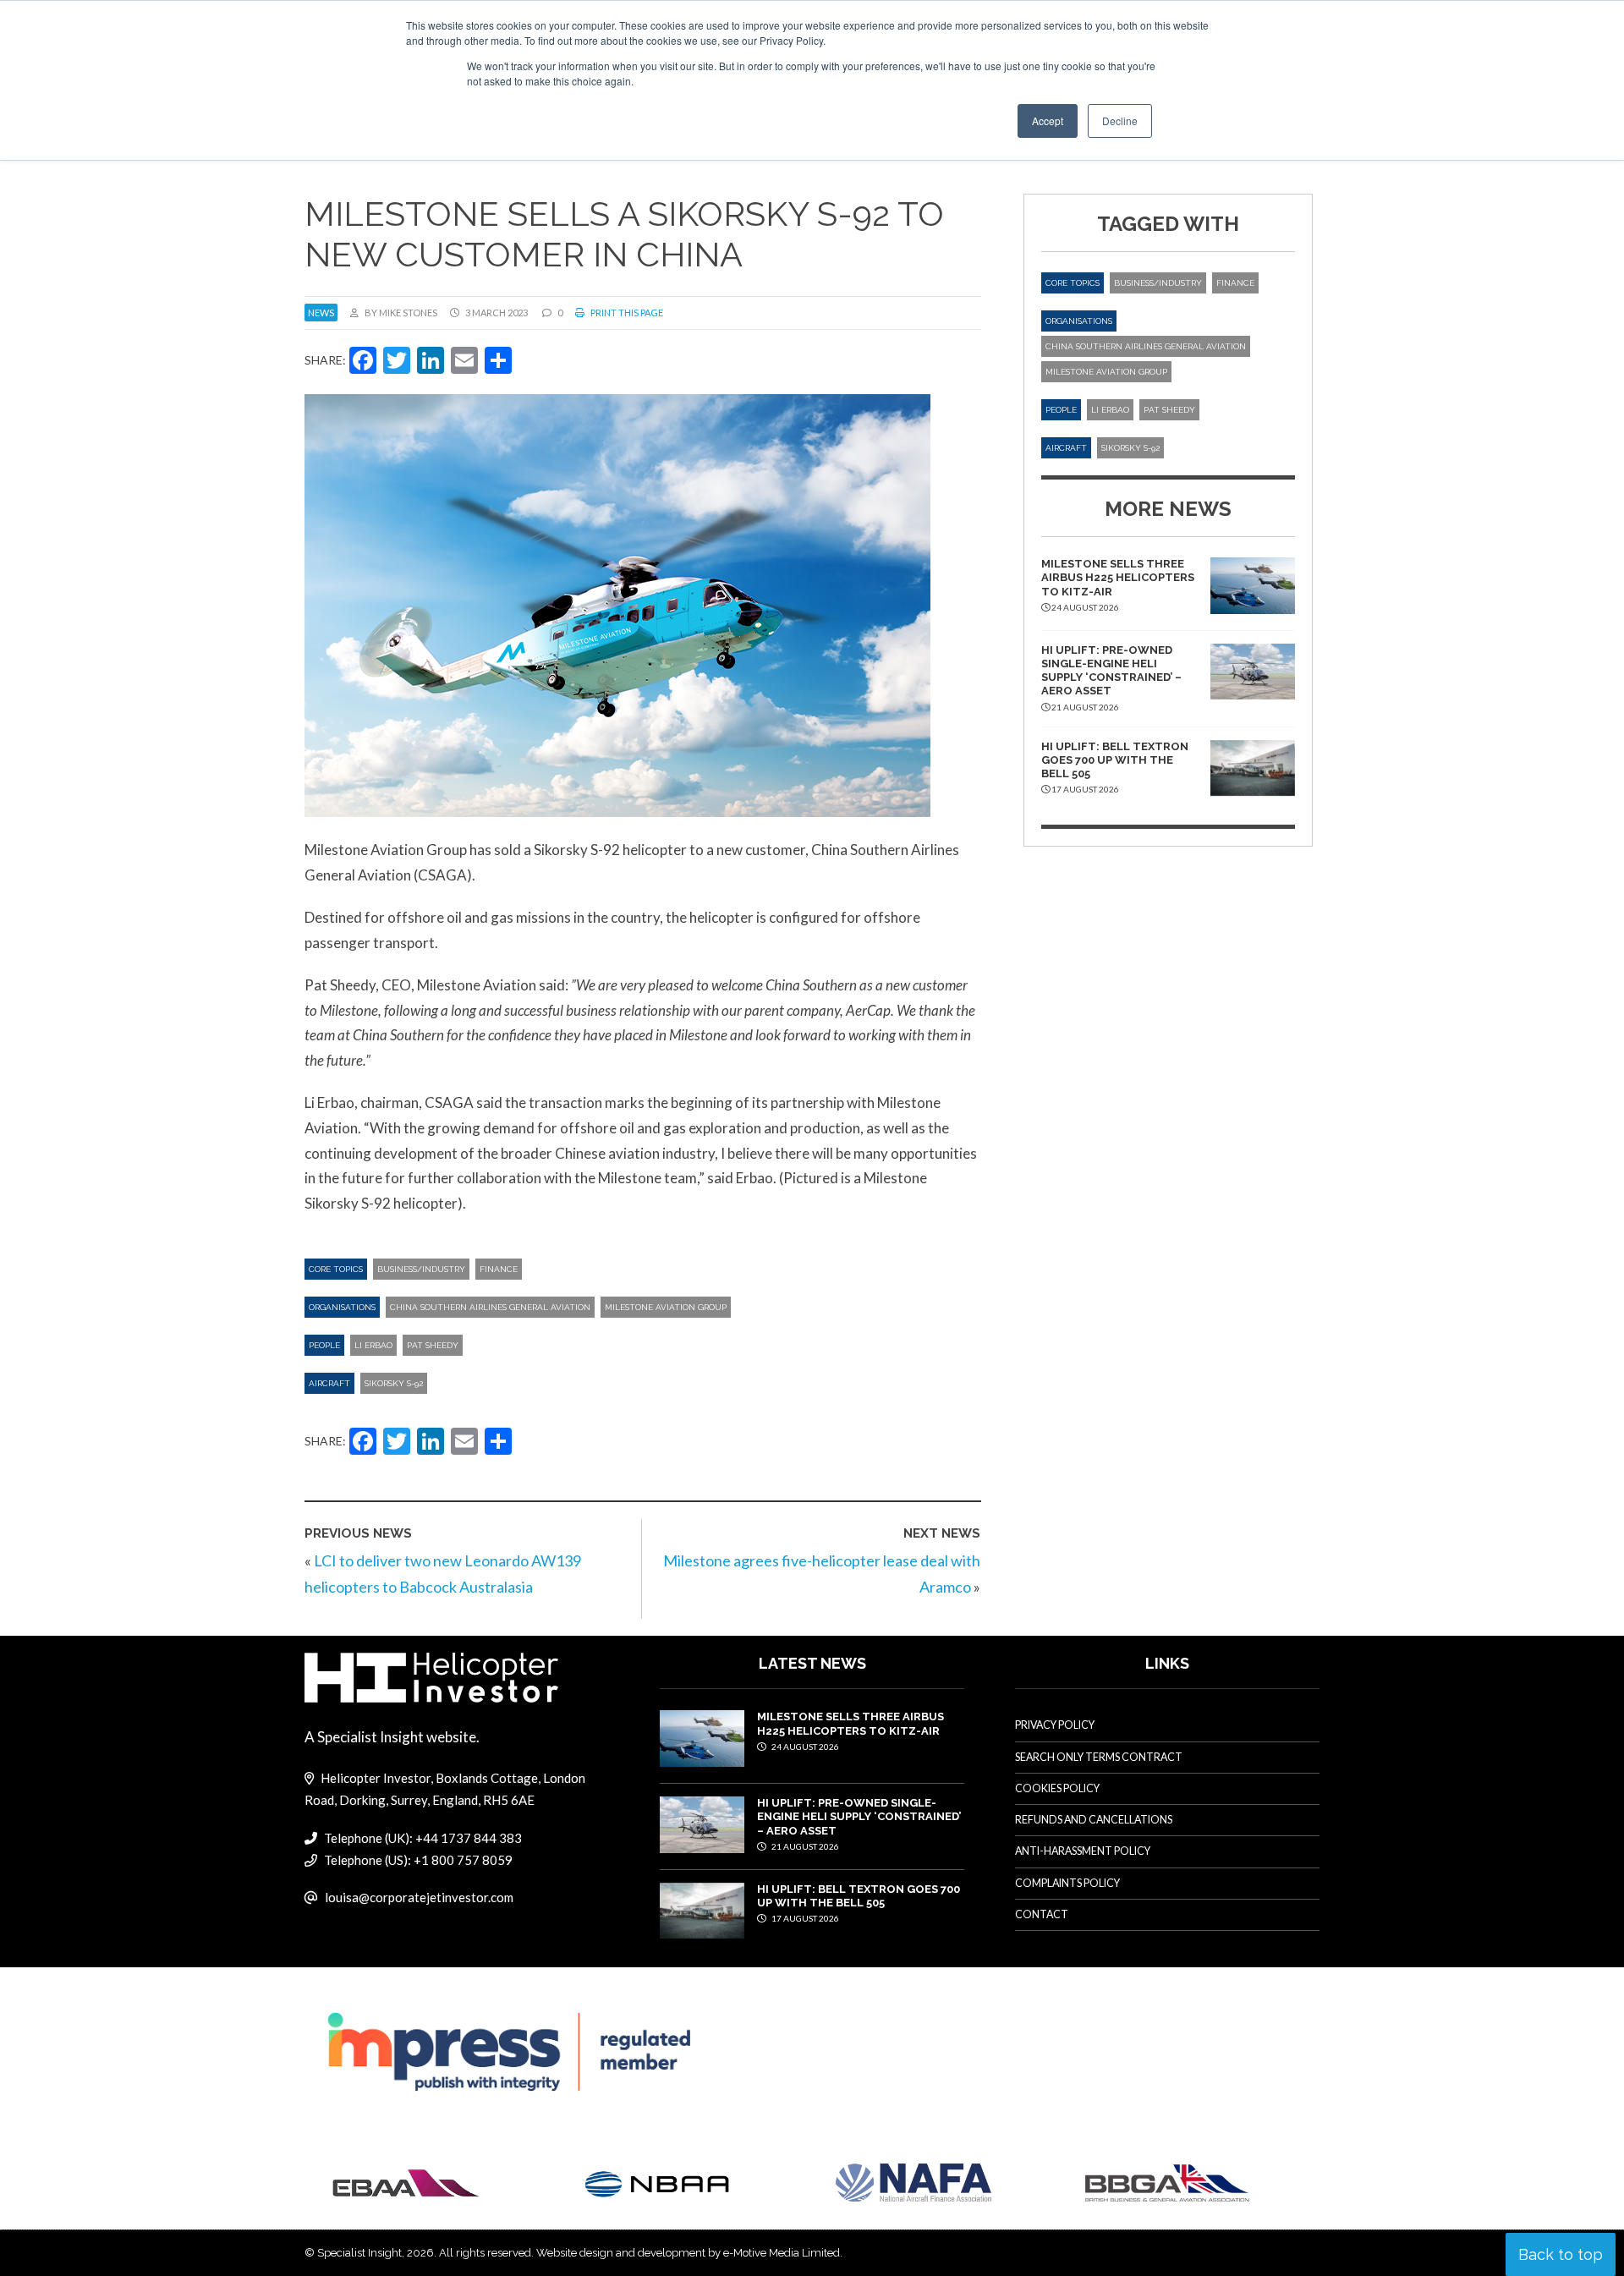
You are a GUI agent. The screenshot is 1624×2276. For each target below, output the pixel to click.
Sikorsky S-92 (394, 1383)
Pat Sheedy (433, 1345)
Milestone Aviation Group (666, 1307)
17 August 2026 (804, 1918)
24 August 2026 (804, 1747)
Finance (499, 1269)
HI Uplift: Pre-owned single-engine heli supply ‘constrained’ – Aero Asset (1111, 671)
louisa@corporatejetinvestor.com (419, 1897)
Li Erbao (373, 1345)
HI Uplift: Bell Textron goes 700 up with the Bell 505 (1115, 760)
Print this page (626, 313)
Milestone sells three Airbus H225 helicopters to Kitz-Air (1118, 578)
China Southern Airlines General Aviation (490, 1307)
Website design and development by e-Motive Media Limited (688, 2253)
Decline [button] (1120, 121)
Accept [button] (1048, 121)
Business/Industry (421, 1269)
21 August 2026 (804, 1846)
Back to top (1561, 2254)
